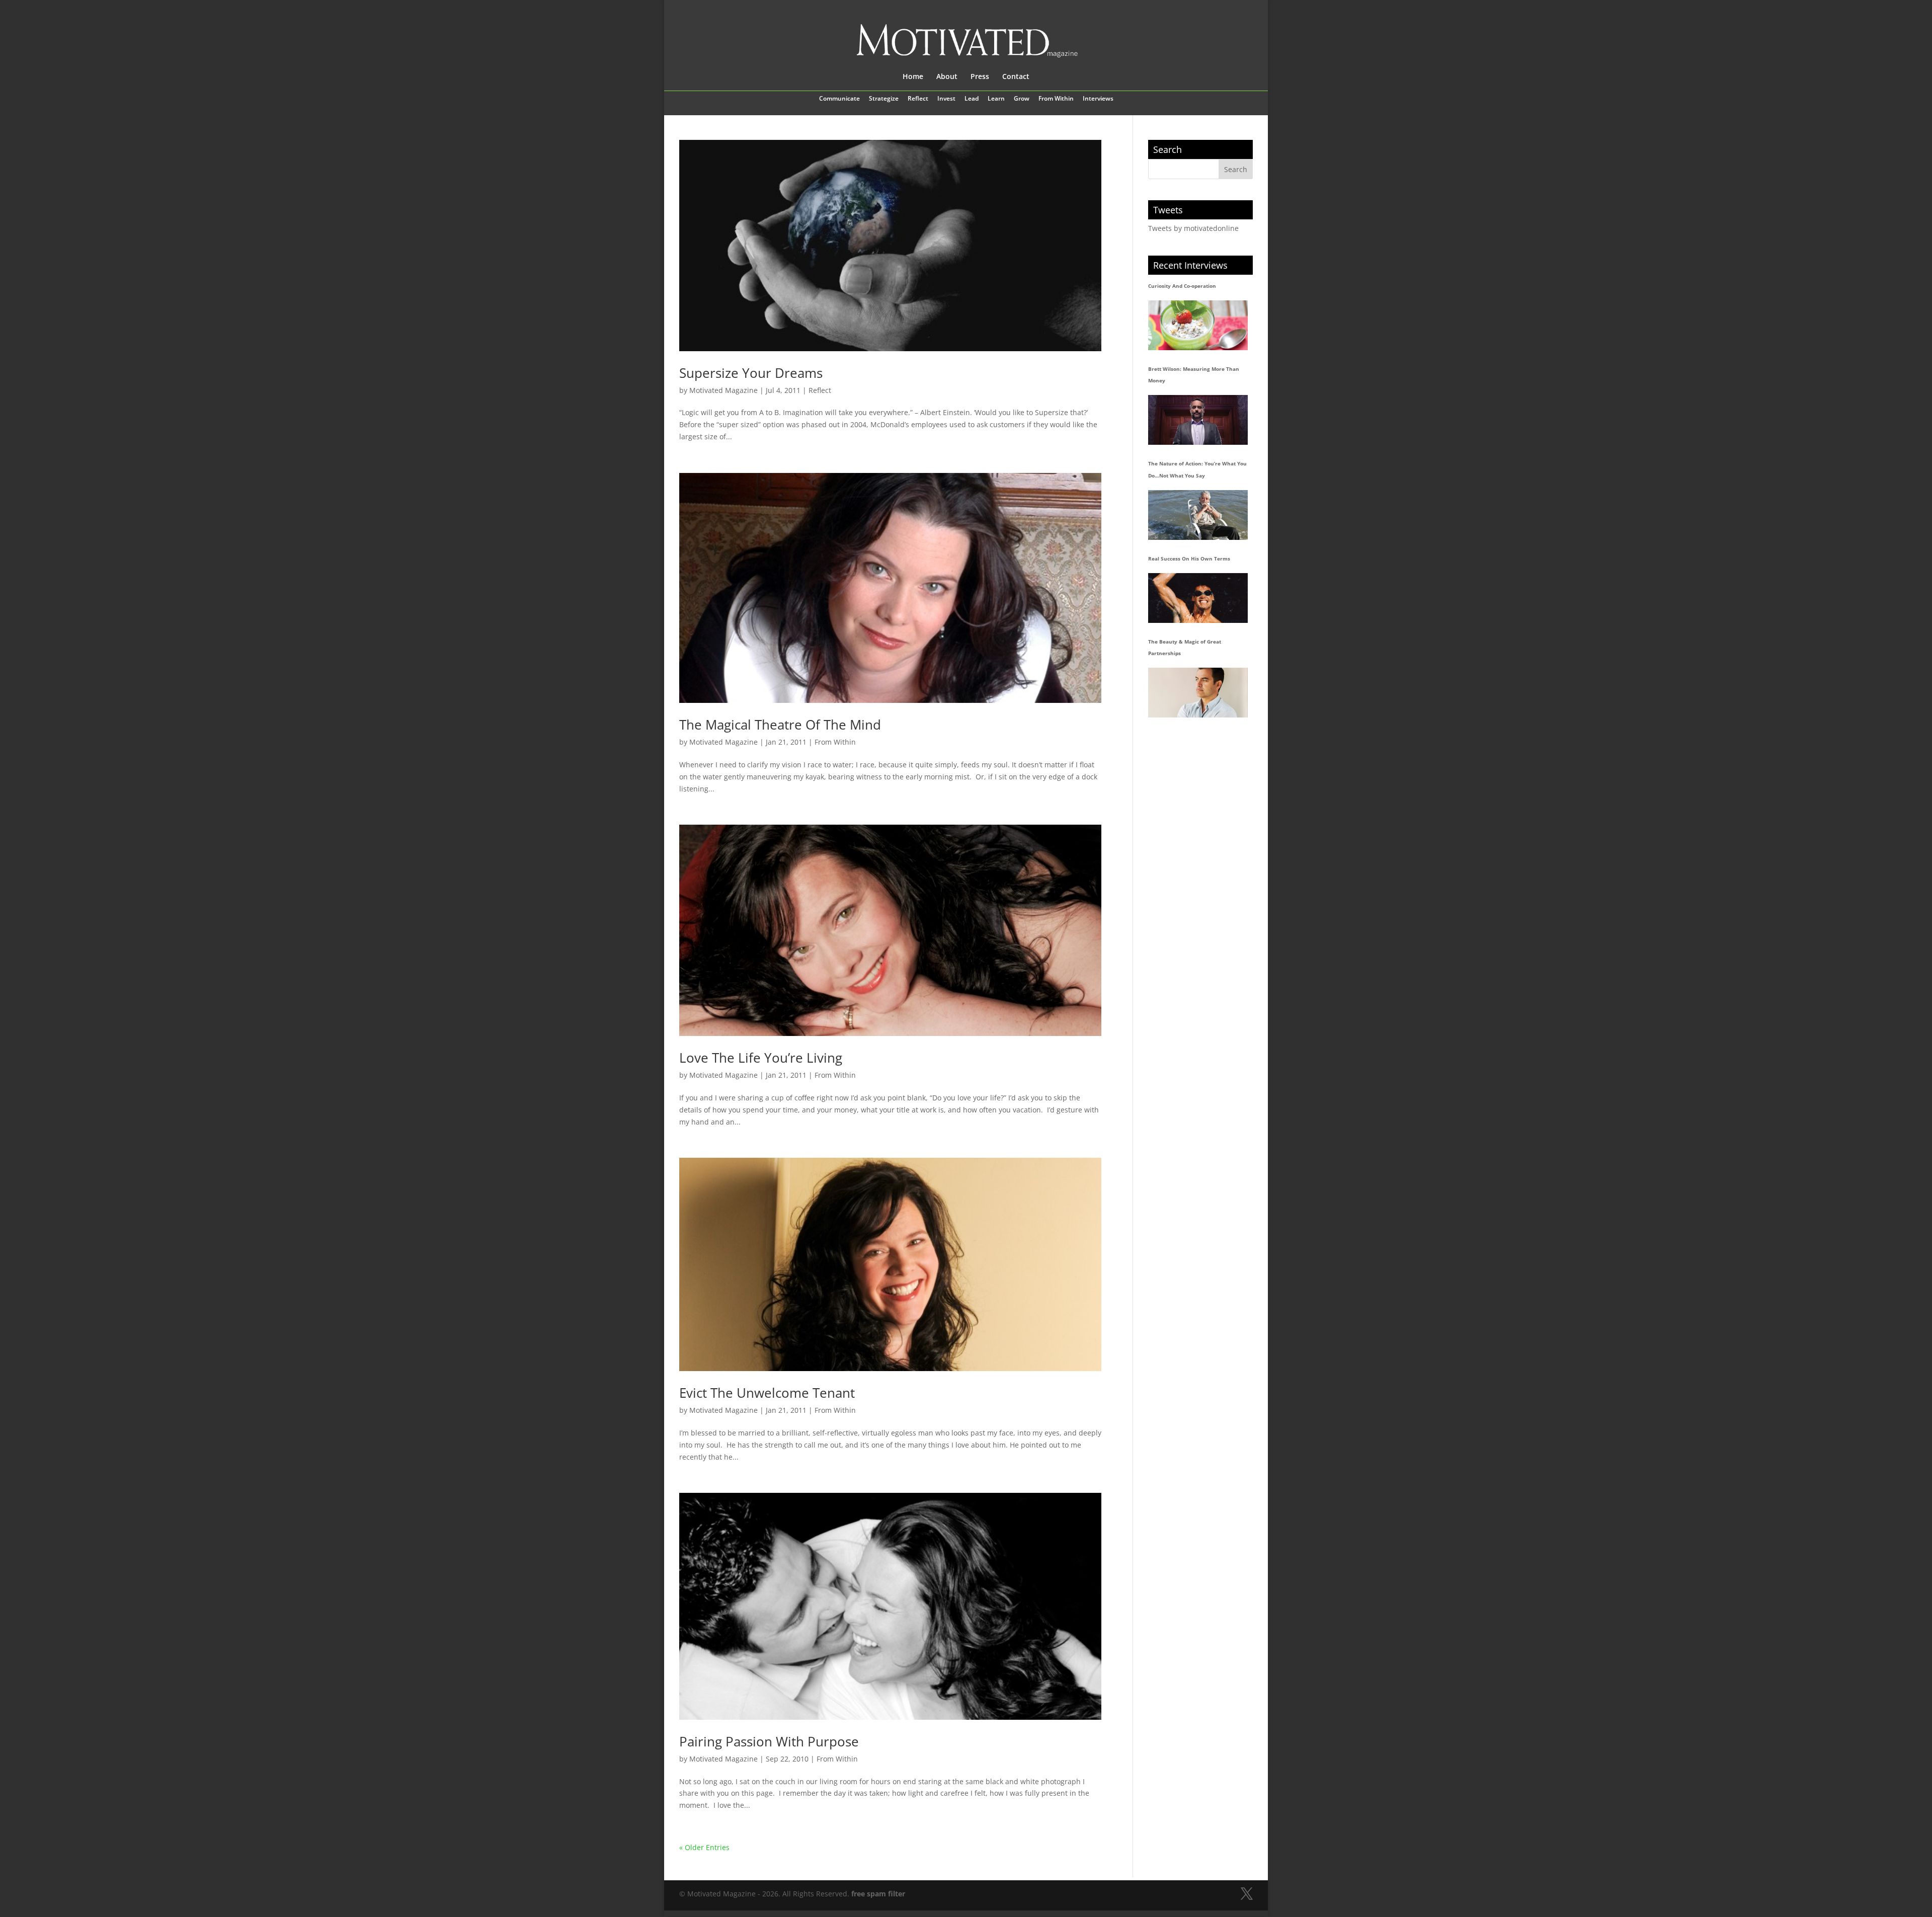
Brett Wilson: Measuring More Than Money (1194, 375)
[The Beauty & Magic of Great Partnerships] (1198, 693)
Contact (1016, 77)
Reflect (918, 99)
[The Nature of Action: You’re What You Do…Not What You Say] (1198, 515)
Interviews (1098, 99)
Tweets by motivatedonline (1193, 228)
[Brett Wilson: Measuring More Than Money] (1198, 420)
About (947, 77)
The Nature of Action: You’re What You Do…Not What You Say (1197, 469)
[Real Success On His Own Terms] (1198, 598)
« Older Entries (704, 1847)
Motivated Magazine (723, 390)
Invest (946, 99)
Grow (1022, 99)
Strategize (884, 99)
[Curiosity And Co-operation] (1198, 325)
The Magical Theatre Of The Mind (780, 725)
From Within (1056, 99)
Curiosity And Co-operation (1182, 286)
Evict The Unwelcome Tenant (767, 1393)
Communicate (839, 99)
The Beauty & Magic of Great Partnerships (1185, 648)
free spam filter (878, 1894)
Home (913, 77)
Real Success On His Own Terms (1189, 558)
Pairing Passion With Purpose (769, 1741)
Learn (996, 99)
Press (980, 77)
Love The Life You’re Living (761, 1058)
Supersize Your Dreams (751, 373)
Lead (972, 99)
